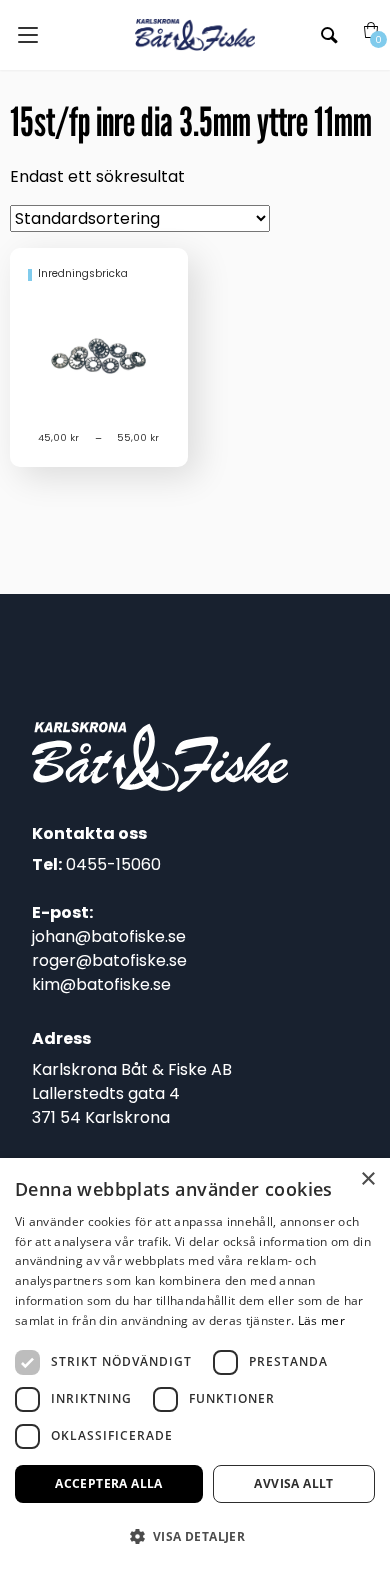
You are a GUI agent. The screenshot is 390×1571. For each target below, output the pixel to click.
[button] (195, 1536)
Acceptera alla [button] (109, 1483)
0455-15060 (113, 864)
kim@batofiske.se (101, 984)
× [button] (367, 1179)
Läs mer (321, 1320)
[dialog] (195, 1364)
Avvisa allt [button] (293, 1483)
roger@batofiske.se (109, 960)
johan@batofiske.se (109, 936)
